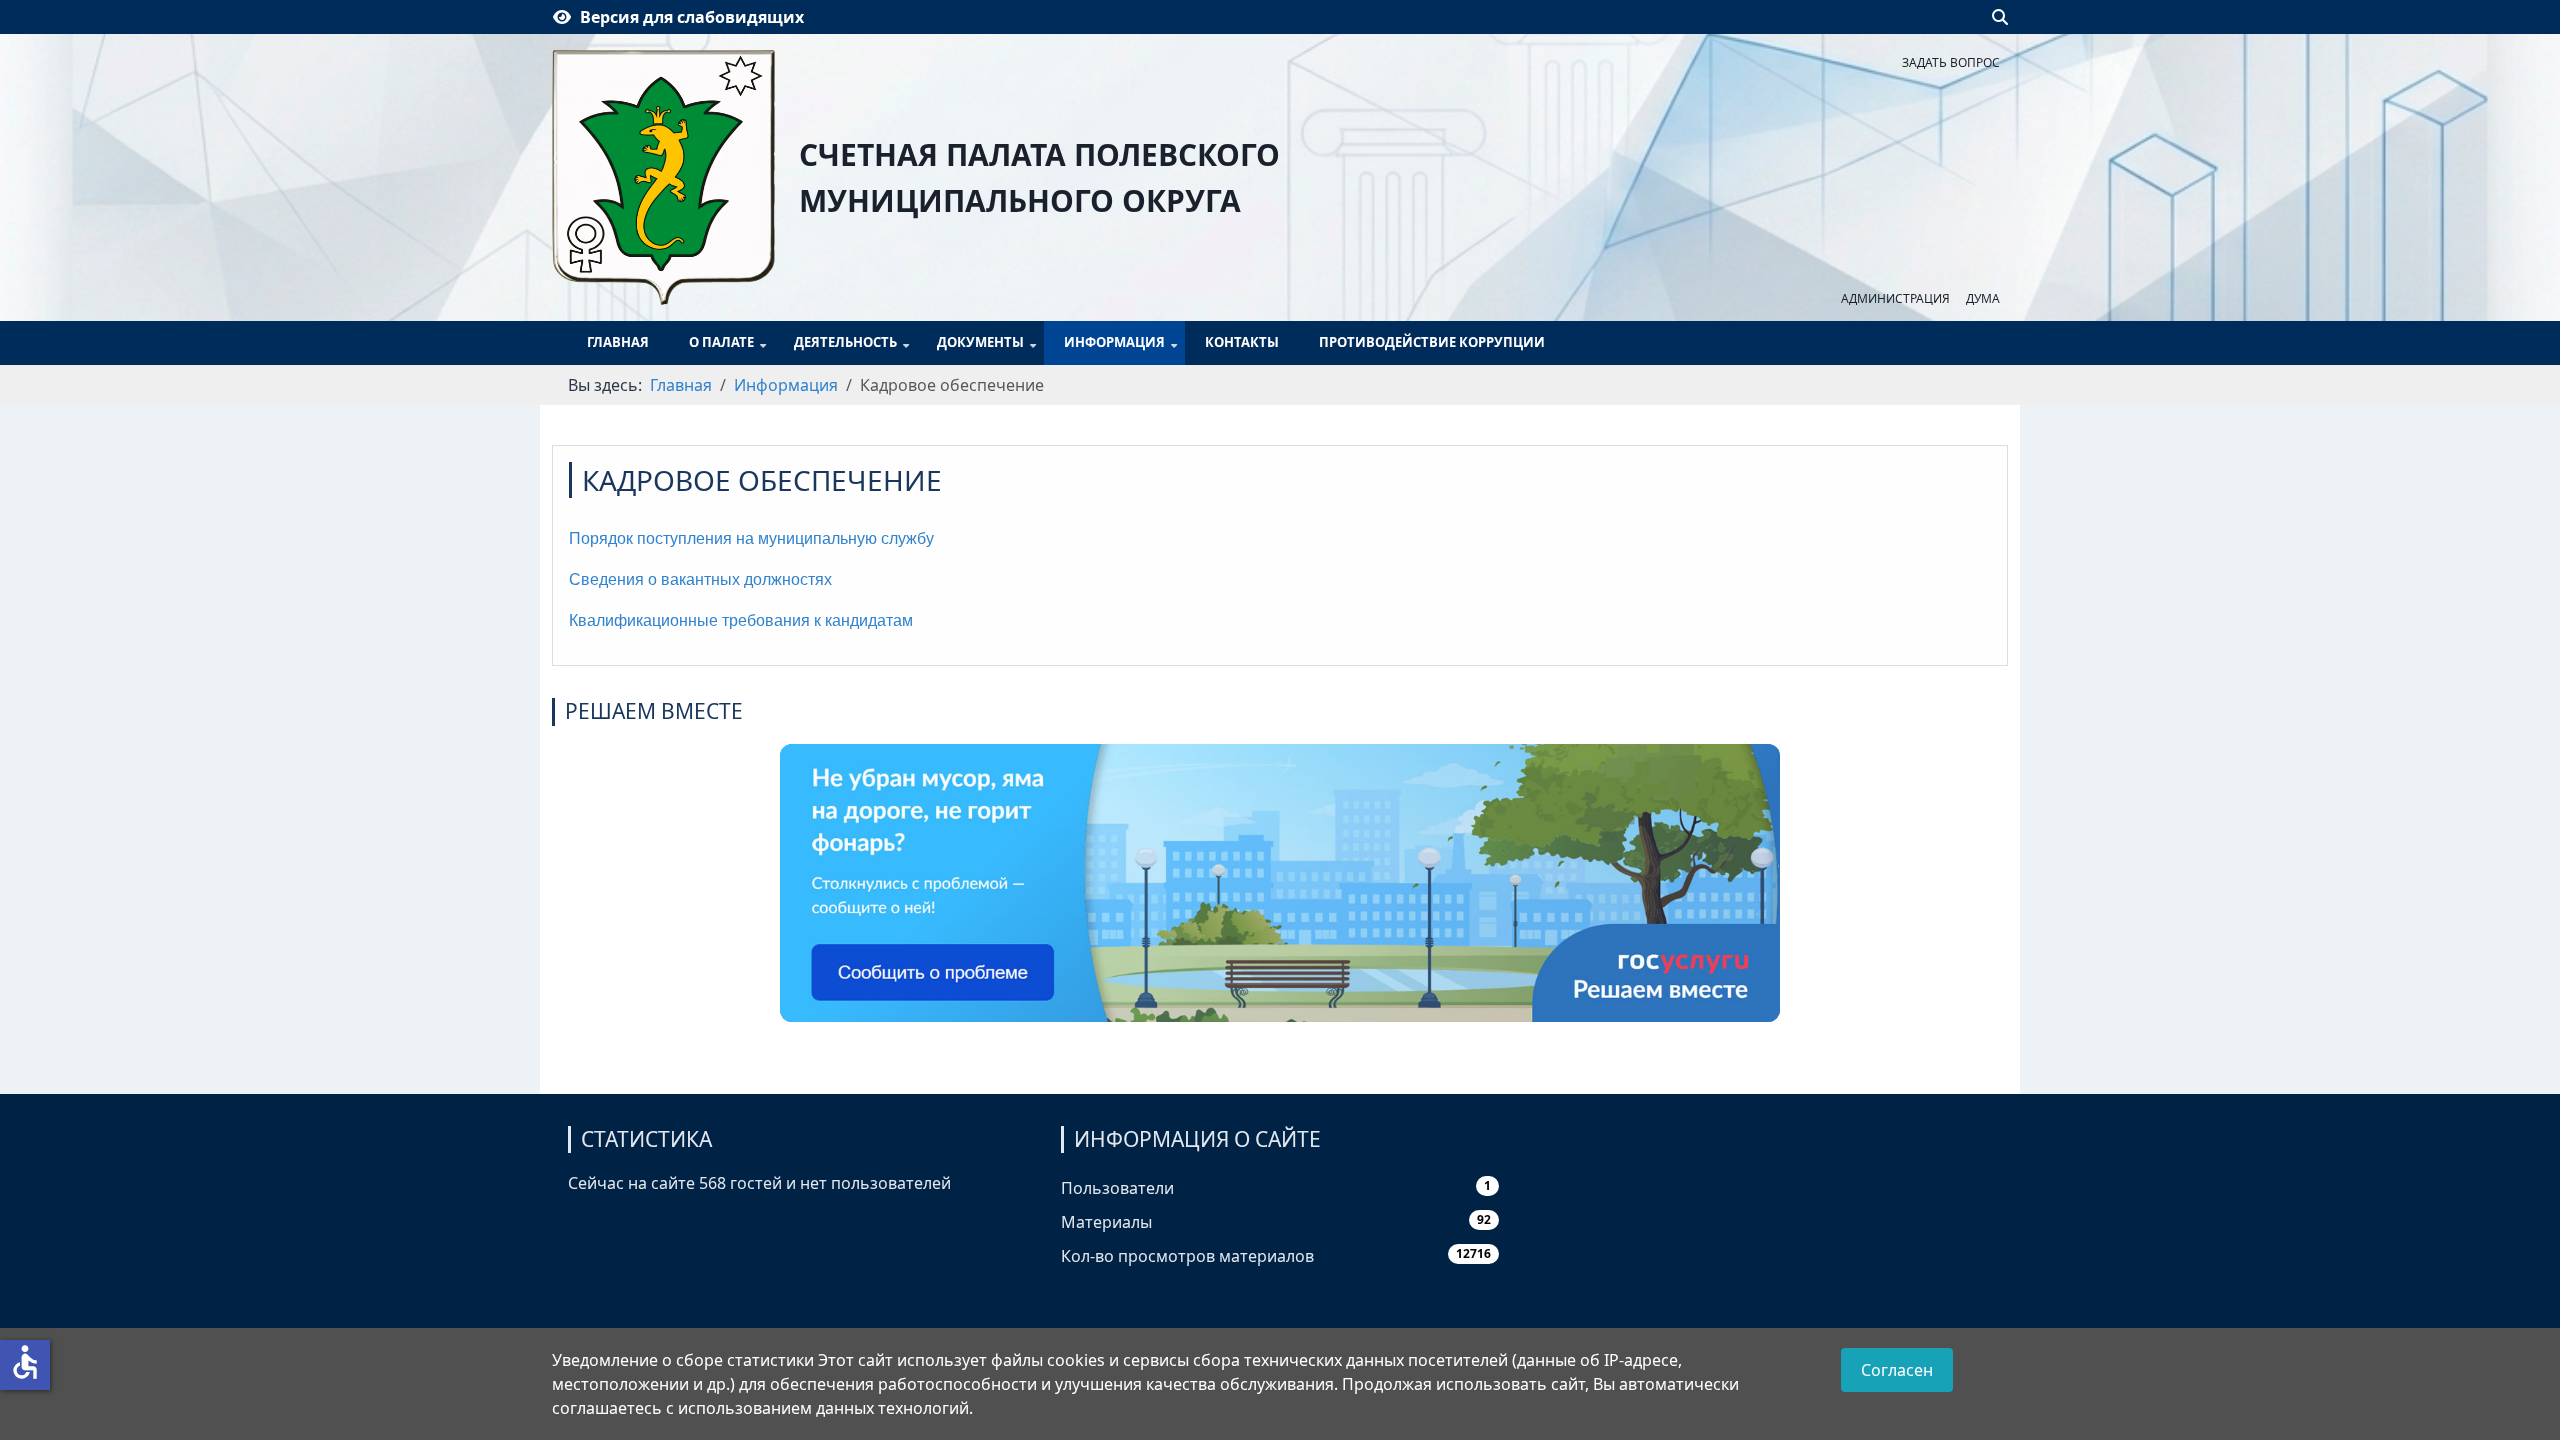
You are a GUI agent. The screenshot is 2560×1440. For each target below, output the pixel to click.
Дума (1983, 298)
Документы (980, 342)
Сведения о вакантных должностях (700, 579)
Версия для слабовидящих (692, 17)
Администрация (1895, 298)
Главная (618, 342)
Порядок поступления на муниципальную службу (751, 538)
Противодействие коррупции (1432, 342)
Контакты (1242, 342)
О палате (721, 342)
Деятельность (845, 342)
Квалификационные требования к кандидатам (741, 620)
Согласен (1897, 1370)
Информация (1114, 342)
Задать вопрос (1951, 62)
